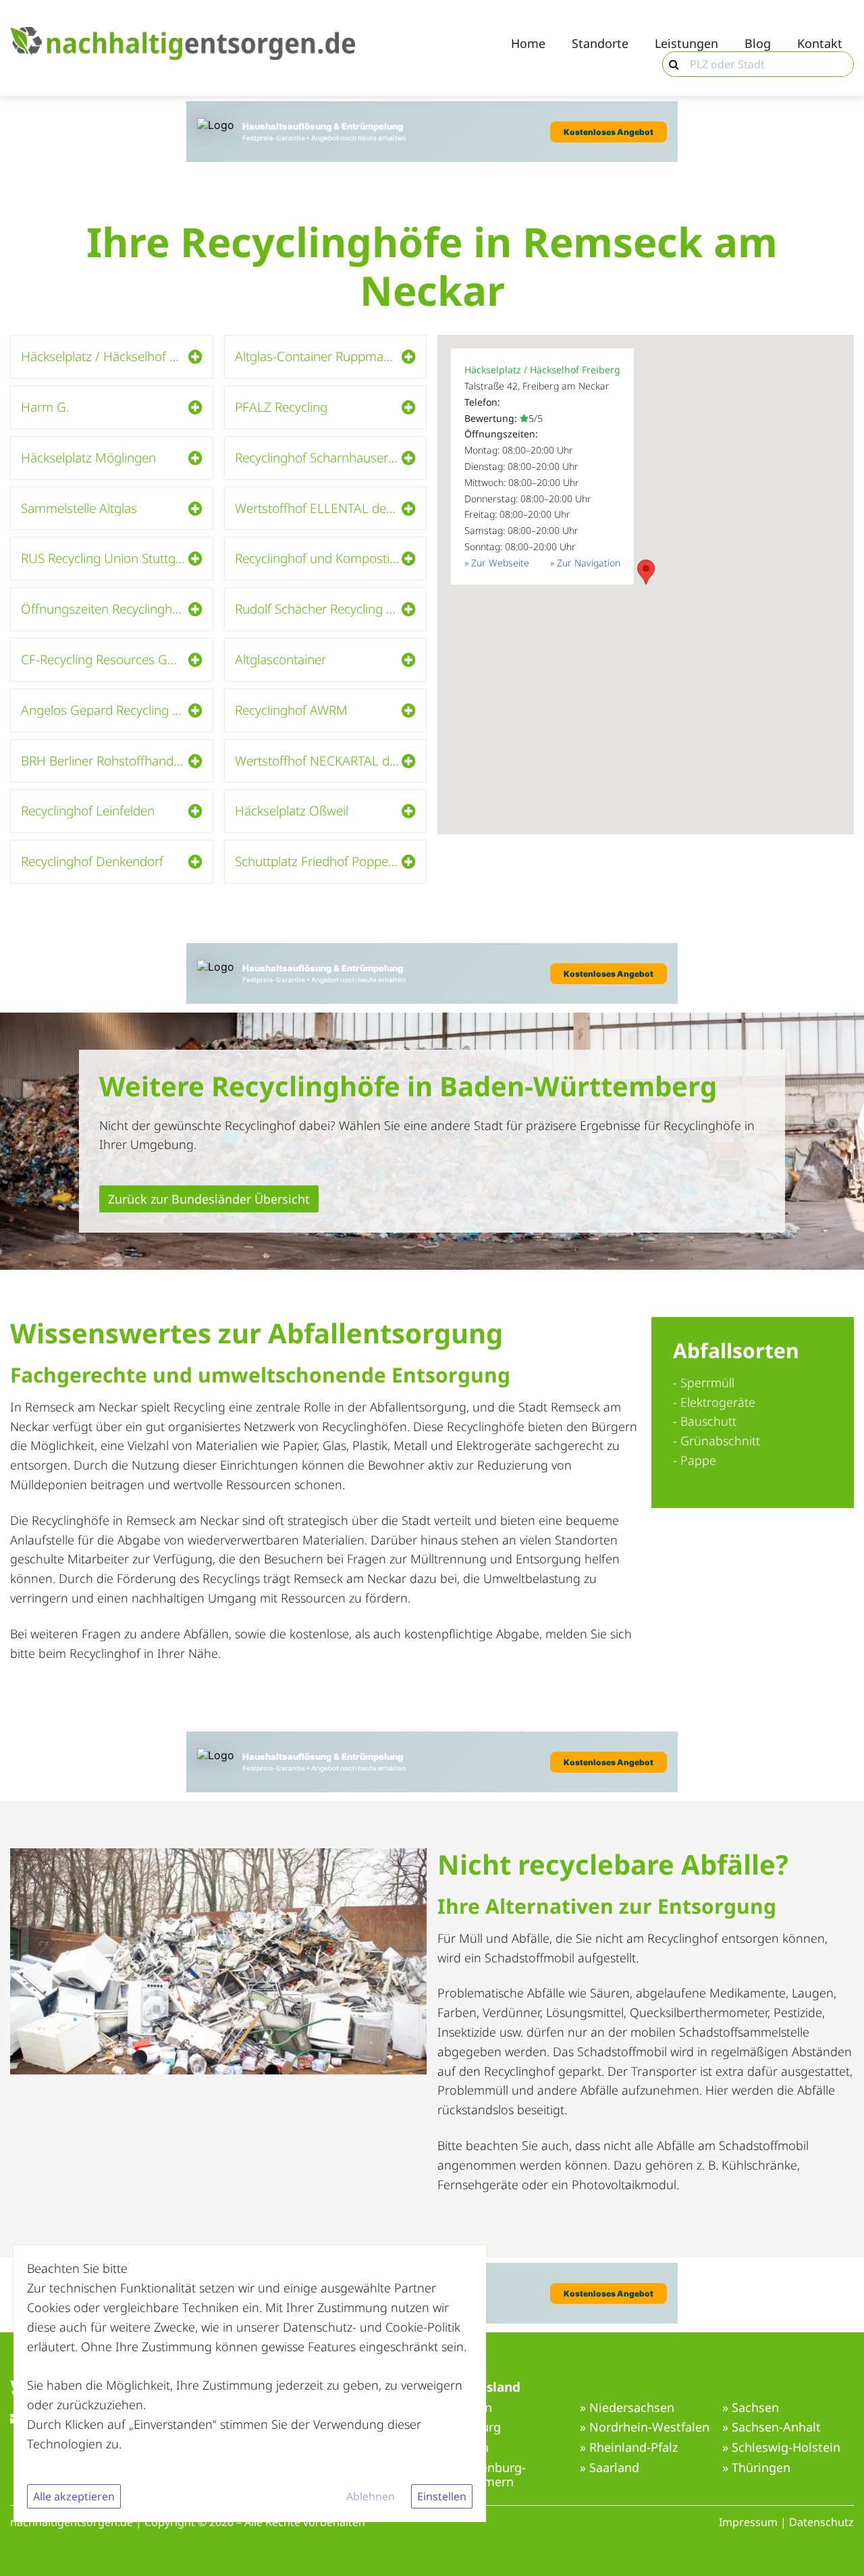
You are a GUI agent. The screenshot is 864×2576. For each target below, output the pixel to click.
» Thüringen (756, 2468)
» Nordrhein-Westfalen (645, 2427)
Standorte (600, 44)
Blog (758, 44)
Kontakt (820, 44)
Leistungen (686, 44)
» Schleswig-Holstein (781, 2448)
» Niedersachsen (627, 2408)
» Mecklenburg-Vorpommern (482, 2475)
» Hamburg (469, 2427)
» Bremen (465, 2408)
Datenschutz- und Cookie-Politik (372, 2327)
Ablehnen (371, 2496)
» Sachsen (751, 2408)
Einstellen (442, 2496)
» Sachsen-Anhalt (772, 2427)
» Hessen (463, 2448)
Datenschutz (821, 2522)
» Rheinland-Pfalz (629, 2448)
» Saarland (610, 2468)
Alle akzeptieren (74, 2496)
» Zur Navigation (585, 563)
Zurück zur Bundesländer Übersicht (209, 1199)
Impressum (748, 2522)
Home (528, 44)
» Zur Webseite (497, 563)
